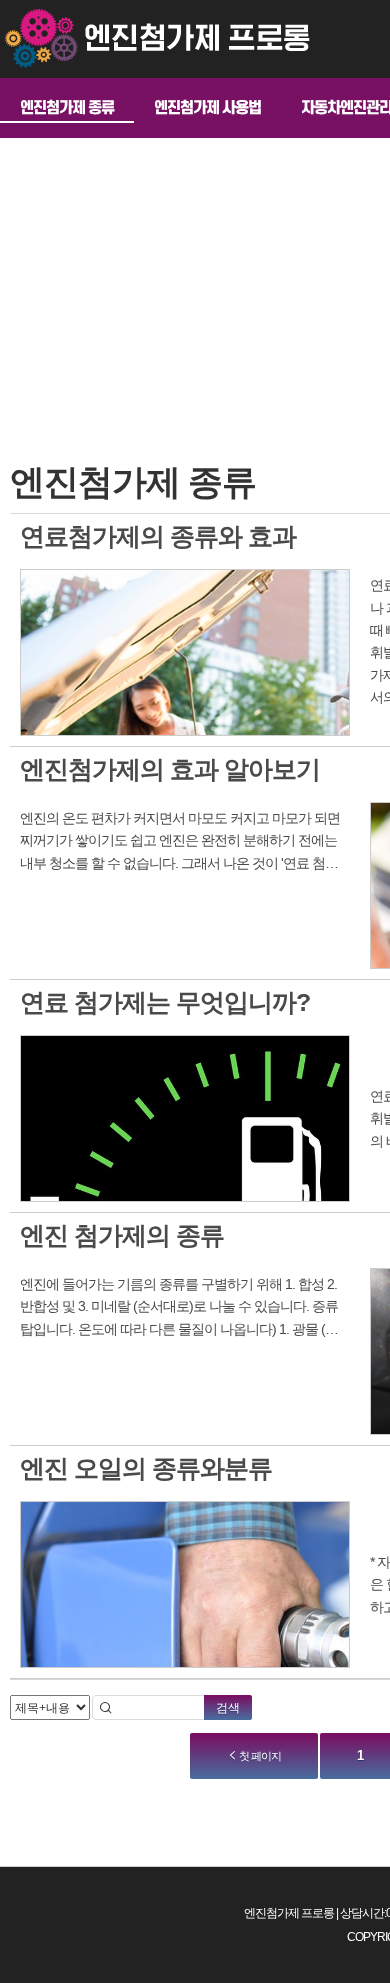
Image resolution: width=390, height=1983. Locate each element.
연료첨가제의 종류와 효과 (158, 536)
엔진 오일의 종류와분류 (146, 1468)
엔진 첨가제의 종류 (122, 1235)
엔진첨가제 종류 (67, 108)
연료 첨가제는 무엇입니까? (165, 1002)
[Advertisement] (218, 253)
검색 (228, 1708)
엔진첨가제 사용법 (207, 108)
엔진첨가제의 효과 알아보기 (170, 769)
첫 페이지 (259, 1756)
